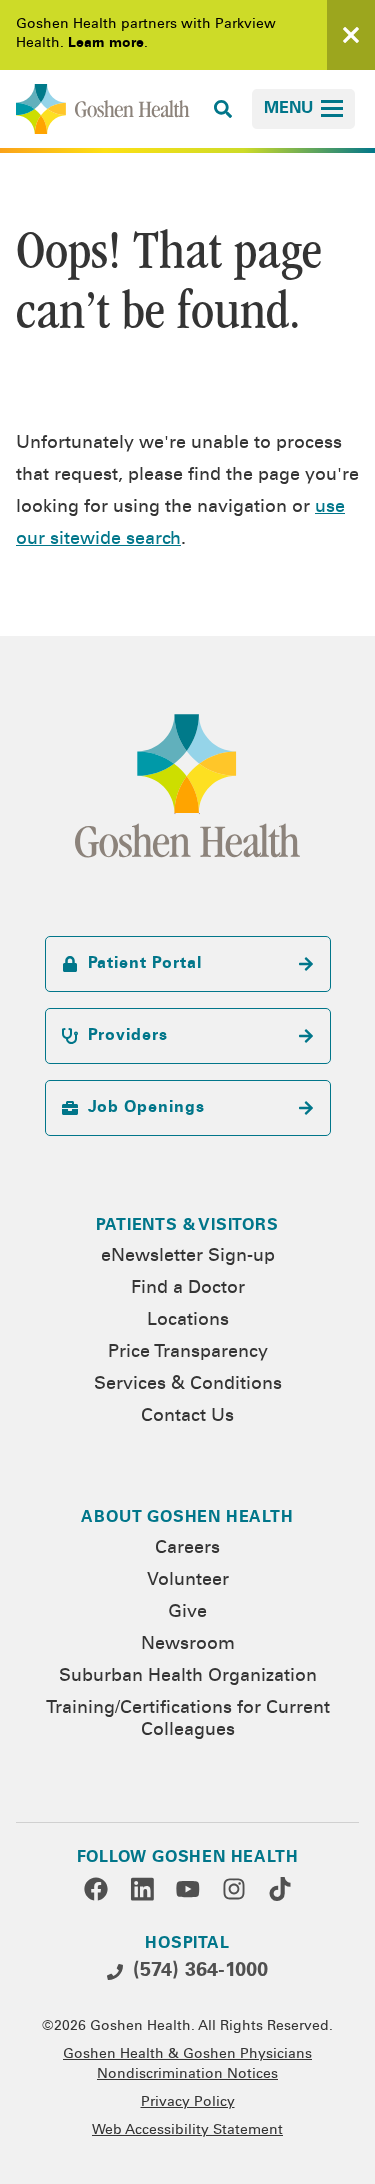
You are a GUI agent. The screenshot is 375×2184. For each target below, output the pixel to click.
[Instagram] (234, 1889)
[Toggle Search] (223, 109)
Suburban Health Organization (188, 1677)
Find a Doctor (188, 1289)
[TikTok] (280, 1889)
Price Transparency (188, 1353)
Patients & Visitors (187, 1226)
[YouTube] (188, 1889)
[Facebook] (96, 1889)
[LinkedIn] (142, 1889)
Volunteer (188, 1581)
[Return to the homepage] (103, 109)
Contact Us (187, 1417)
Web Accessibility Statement (187, 2131)
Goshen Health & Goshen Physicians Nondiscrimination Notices (187, 2065)
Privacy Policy (188, 2103)
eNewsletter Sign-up (188, 1257)
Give (187, 1613)
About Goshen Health (187, 1518)
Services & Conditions (188, 1385)
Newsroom (188, 1645)
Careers (187, 1549)
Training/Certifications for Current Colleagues (188, 1720)
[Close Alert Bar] (351, 35)
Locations (188, 1321)
